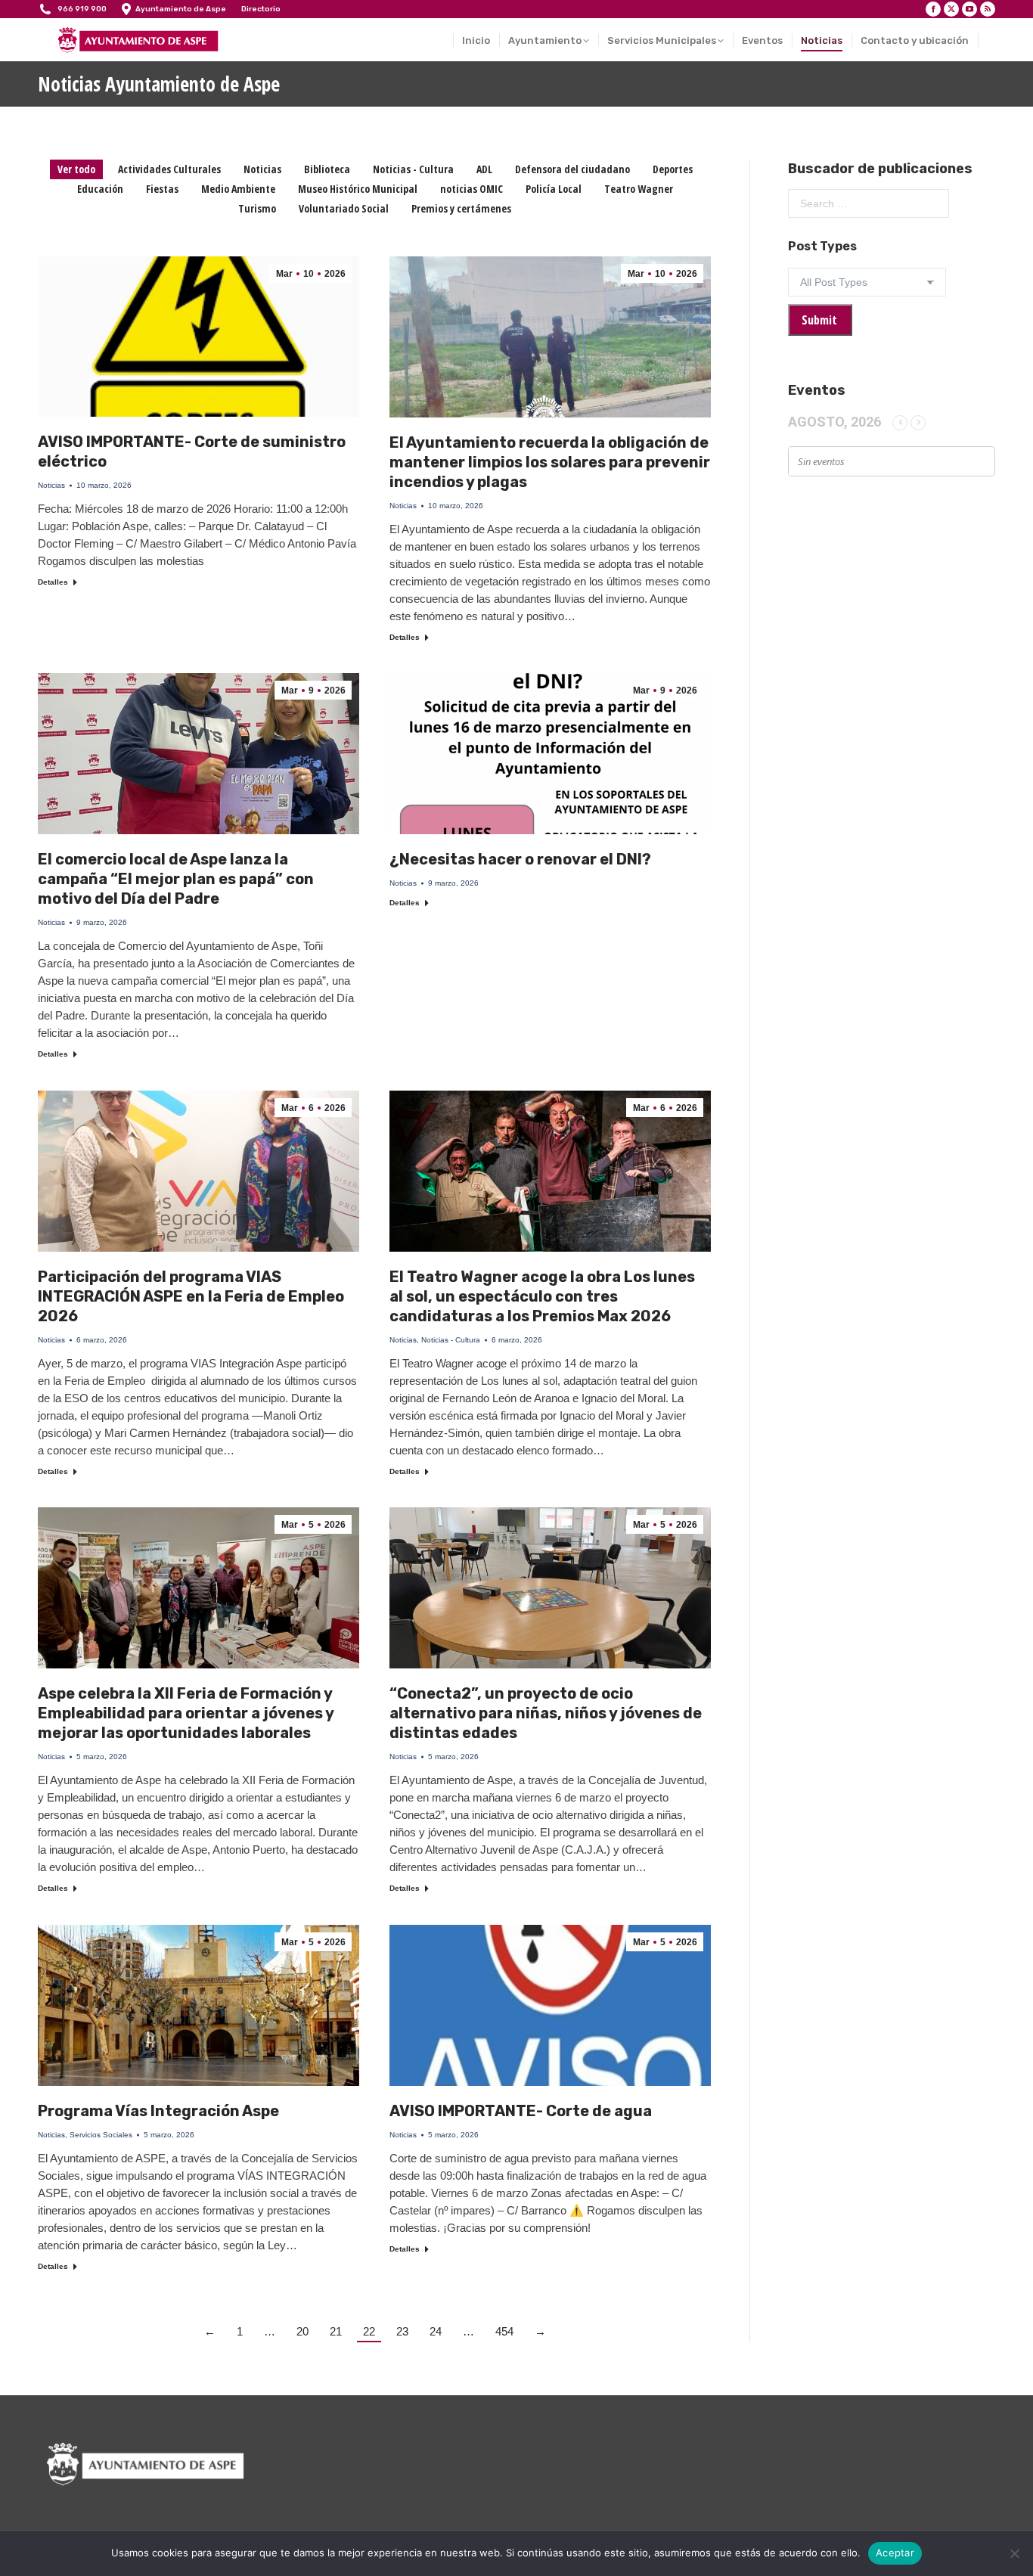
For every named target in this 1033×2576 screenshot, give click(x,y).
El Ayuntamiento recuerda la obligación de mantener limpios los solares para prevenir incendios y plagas (550, 462)
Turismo (257, 208)
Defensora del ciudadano (572, 169)
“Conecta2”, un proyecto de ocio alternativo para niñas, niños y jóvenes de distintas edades (546, 1713)
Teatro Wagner (639, 189)
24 (436, 2331)
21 (336, 2331)
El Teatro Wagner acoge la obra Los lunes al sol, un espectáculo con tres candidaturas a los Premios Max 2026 (542, 1296)
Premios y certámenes (461, 208)
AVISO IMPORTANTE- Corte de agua (521, 2111)
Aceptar (895, 2553)
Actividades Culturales (169, 169)
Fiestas (162, 189)
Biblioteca (327, 169)
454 (504, 2331)
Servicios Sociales (101, 2135)
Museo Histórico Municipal (358, 189)
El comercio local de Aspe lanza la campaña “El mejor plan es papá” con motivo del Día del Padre (176, 879)
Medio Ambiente (238, 189)
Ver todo (76, 169)
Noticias (262, 169)
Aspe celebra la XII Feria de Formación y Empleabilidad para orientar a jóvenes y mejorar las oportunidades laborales (186, 1713)
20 (302, 2331)
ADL (484, 169)
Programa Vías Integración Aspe (158, 2111)
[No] (1014, 2553)
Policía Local (554, 189)
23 (402, 2331)
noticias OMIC (472, 189)
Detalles (53, 582)
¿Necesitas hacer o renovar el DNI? (520, 859)
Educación (100, 189)
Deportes (673, 169)
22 (369, 2331)
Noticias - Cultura (413, 169)
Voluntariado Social (344, 208)
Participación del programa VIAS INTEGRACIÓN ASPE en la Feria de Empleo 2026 (191, 1296)
